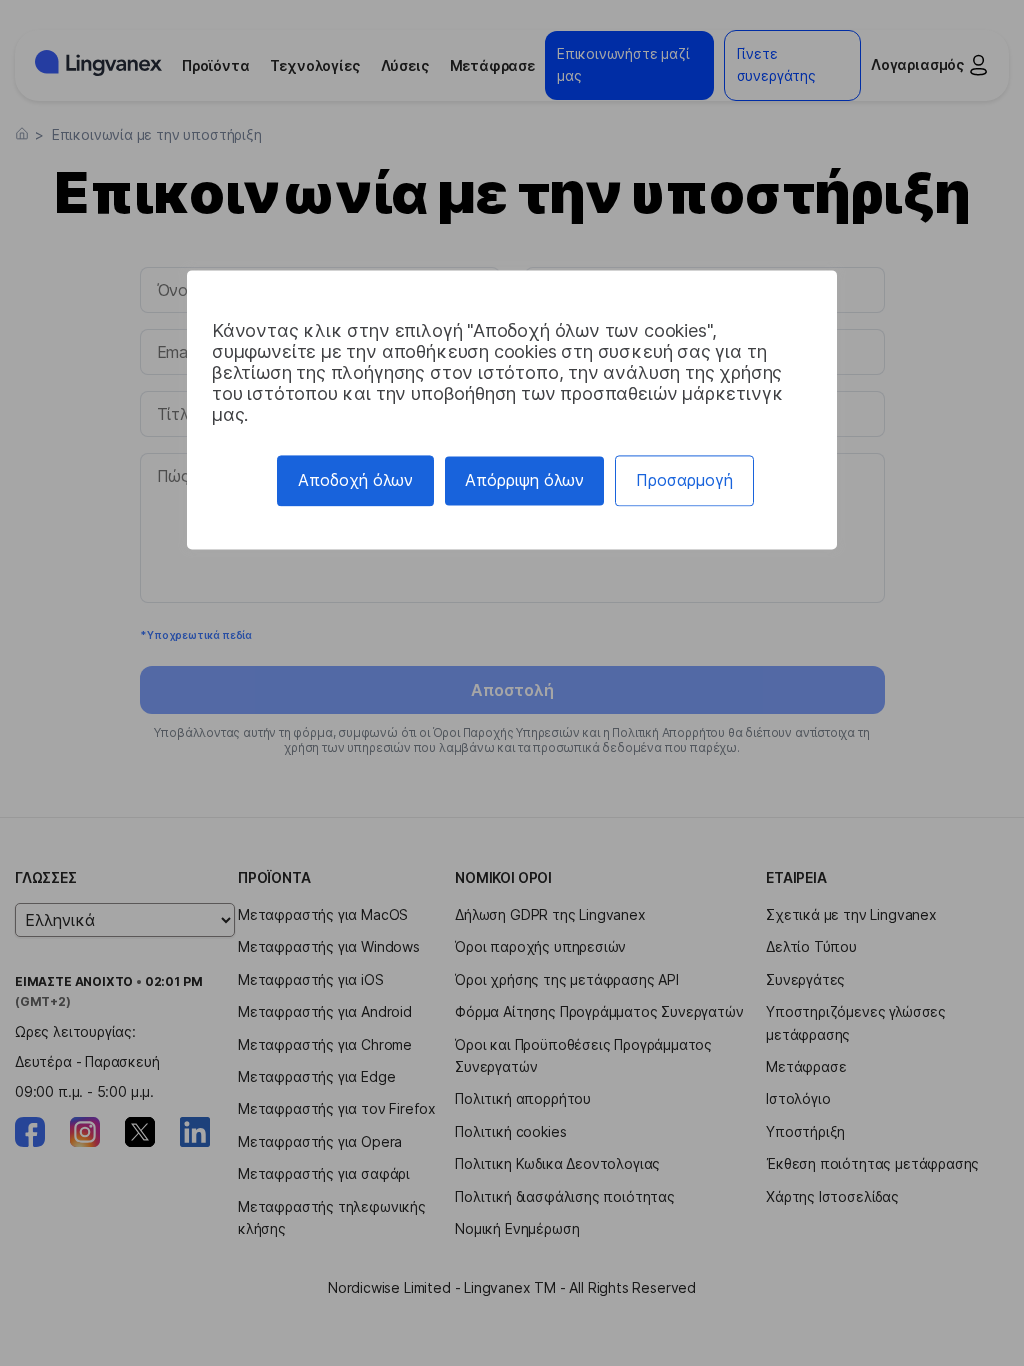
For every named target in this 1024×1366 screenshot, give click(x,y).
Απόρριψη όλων (524, 480)
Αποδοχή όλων (355, 480)
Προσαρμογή (684, 480)
